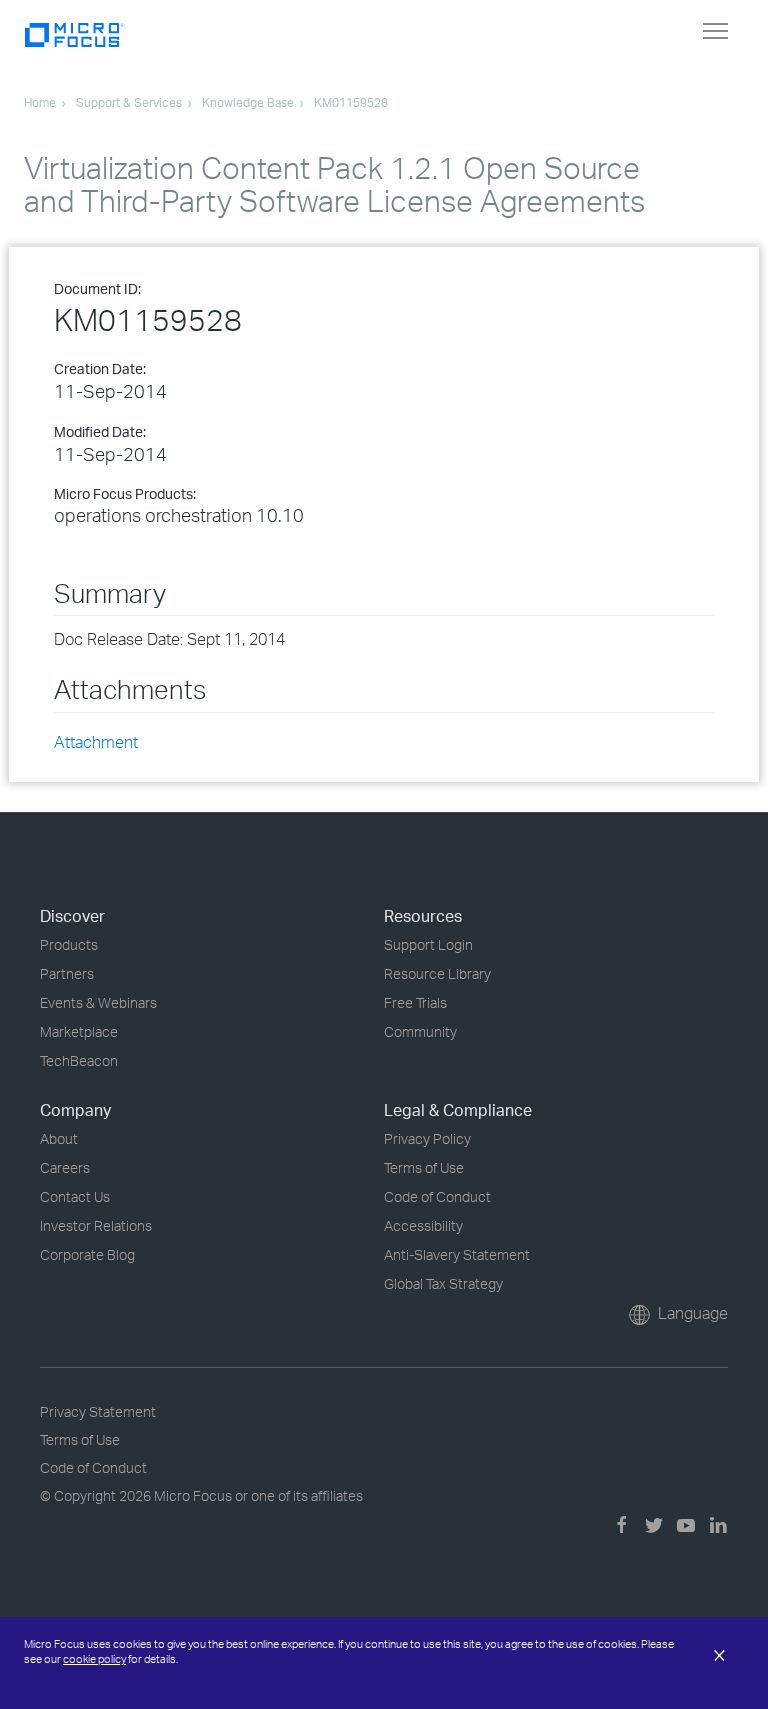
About (59, 1138)
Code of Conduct (437, 1196)
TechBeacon (79, 1060)
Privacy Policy (427, 1138)
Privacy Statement (98, 1411)
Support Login (428, 944)
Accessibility (423, 1225)
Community (420, 1031)
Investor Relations (96, 1225)
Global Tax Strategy (443, 1283)
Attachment (96, 742)
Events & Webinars (98, 1002)
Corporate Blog (87, 1254)
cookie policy (94, 1659)
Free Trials (415, 1002)
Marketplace (79, 1031)
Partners (67, 973)
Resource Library (437, 973)
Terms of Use (424, 1167)
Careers (65, 1167)
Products (69, 944)
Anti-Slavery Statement (457, 1254)
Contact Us (75, 1196)
